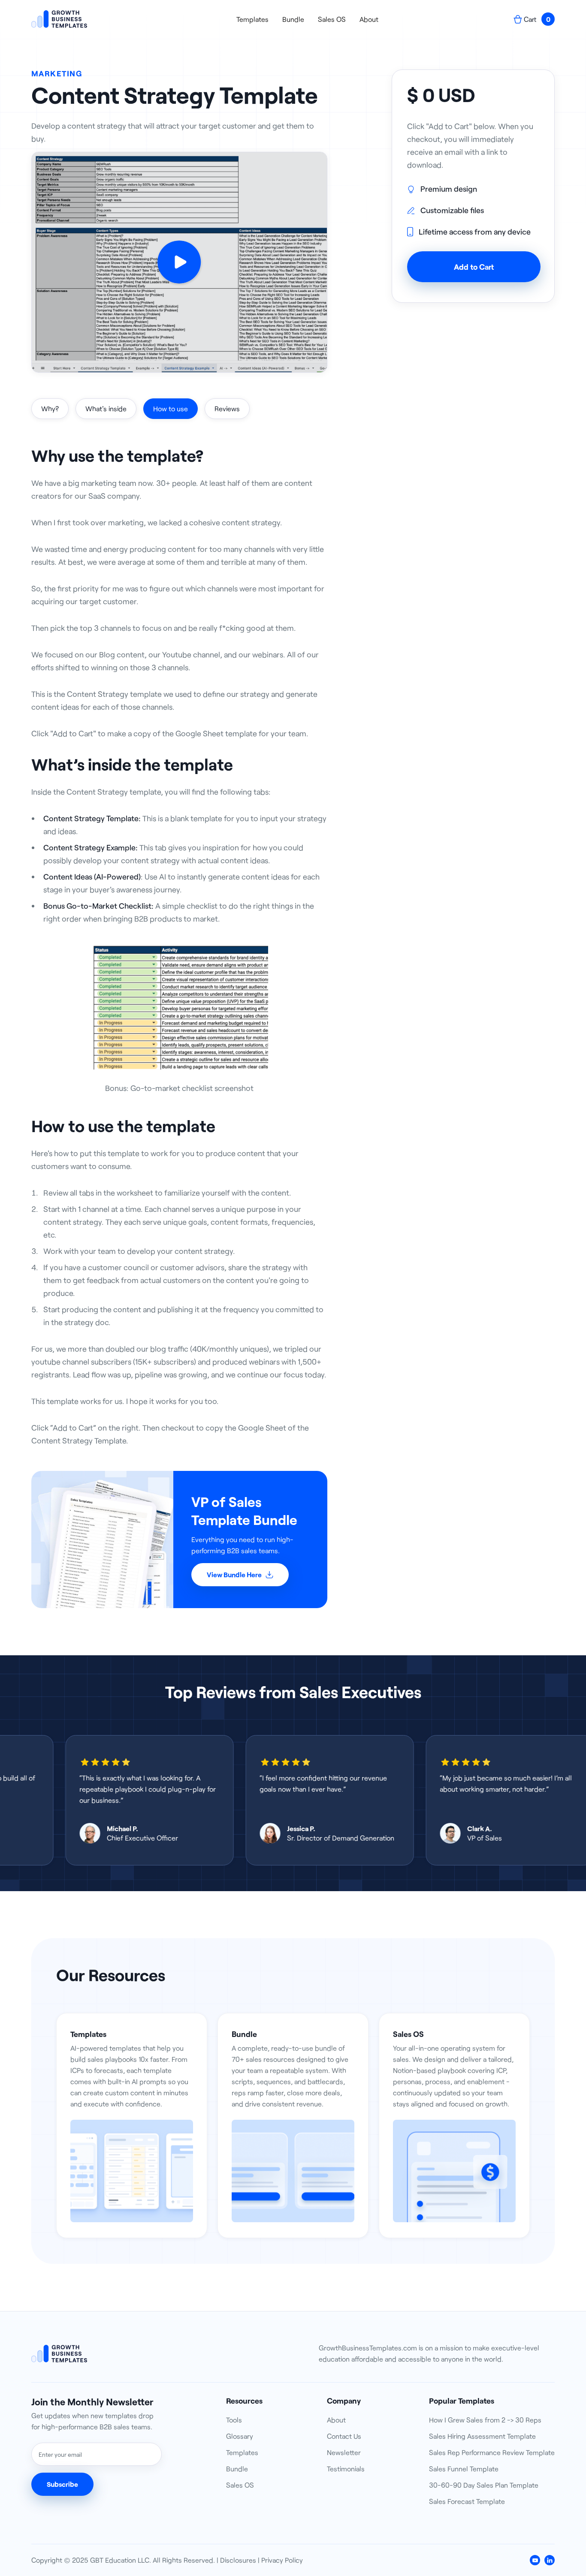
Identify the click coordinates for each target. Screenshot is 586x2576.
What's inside (106, 408)
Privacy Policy (282, 2560)
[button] (534, 19)
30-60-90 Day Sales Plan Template (484, 2485)
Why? (50, 408)
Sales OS (332, 19)
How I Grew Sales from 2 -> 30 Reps (485, 2420)
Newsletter (344, 2452)
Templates (252, 19)
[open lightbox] (179, 262)
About (369, 19)
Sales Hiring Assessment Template (482, 2436)
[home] (59, 19)
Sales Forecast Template (467, 2501)
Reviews (227, 408)
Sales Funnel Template (464, 2469)
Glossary (240, 2436)
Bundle (293, 19)
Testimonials (346, 2469)
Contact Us (344, 2436)
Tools (234, 2420)
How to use (171, 408)
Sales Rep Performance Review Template (492, 2452)
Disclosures (238, 2560)
